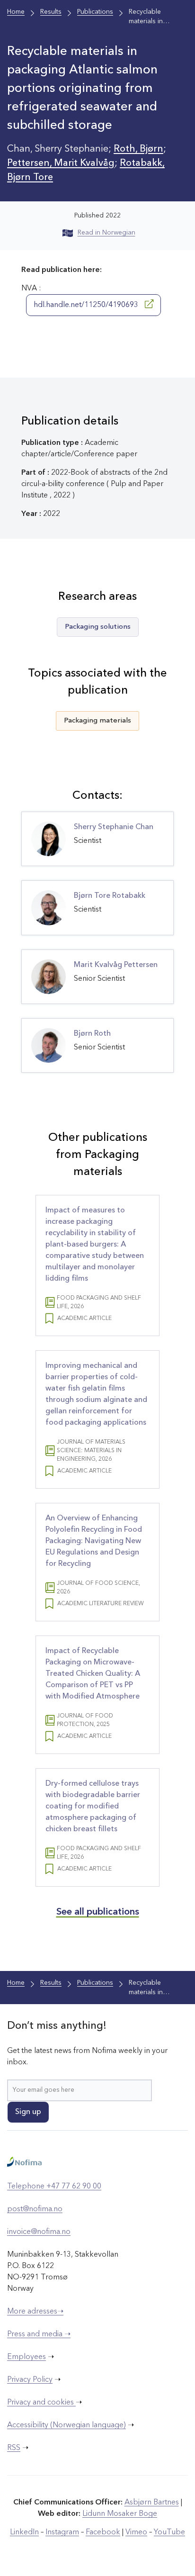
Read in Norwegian (106, 233)
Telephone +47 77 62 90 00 (54, 2187)
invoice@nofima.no (39, 2232)
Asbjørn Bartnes (152, 2503)
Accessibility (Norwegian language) (66, 2425)
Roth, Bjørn (138, 149)
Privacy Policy (30, 2380)
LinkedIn (24, 2532)
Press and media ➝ (39, 2334)
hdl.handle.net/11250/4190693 (87, 305)
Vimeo (136, 2532)
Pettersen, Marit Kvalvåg (61, 163)
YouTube (169, 2532)
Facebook (103, 2532)
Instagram (62, 2532)
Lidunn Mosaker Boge (120, 2514)
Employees (27, 2357)
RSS (14, 2448)
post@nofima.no (35, 2209)
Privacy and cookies (41, 2403)
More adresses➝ (35, 2312)
